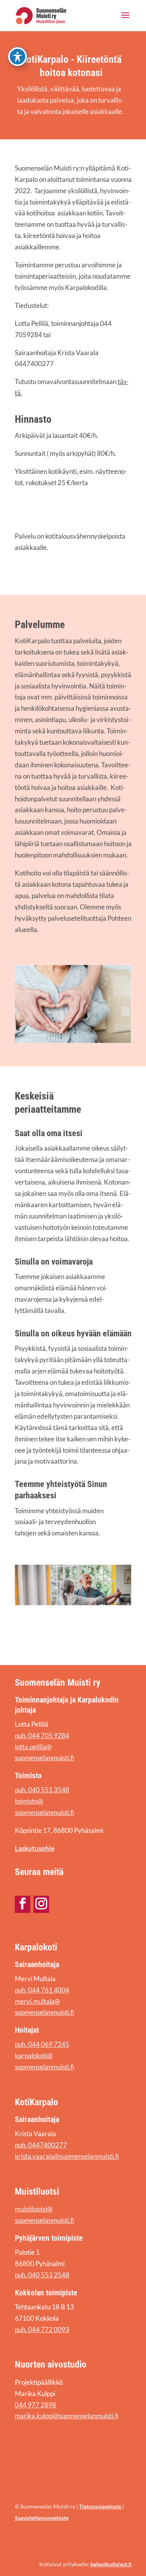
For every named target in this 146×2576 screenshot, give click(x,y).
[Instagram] (41, 1904)
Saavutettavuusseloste (42, 2518)
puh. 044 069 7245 (42, 2044)
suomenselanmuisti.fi (45, 2220)
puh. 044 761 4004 (42, 1990)
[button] (125, 20)
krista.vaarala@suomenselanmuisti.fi (67, 2156)
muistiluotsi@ (34, 2209)
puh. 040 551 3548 (42, 1790)
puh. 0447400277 (41, 2145)
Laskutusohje (35, 1848)
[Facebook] (23, 1904)
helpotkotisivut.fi (111, 2564)
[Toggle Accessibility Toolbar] (18, 57)
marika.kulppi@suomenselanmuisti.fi (67, 2416)
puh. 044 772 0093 (42, 2330)
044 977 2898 (35, 2405)
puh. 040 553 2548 (42, 2275)
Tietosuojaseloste (101, 2506)
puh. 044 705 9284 (42, 1735)
